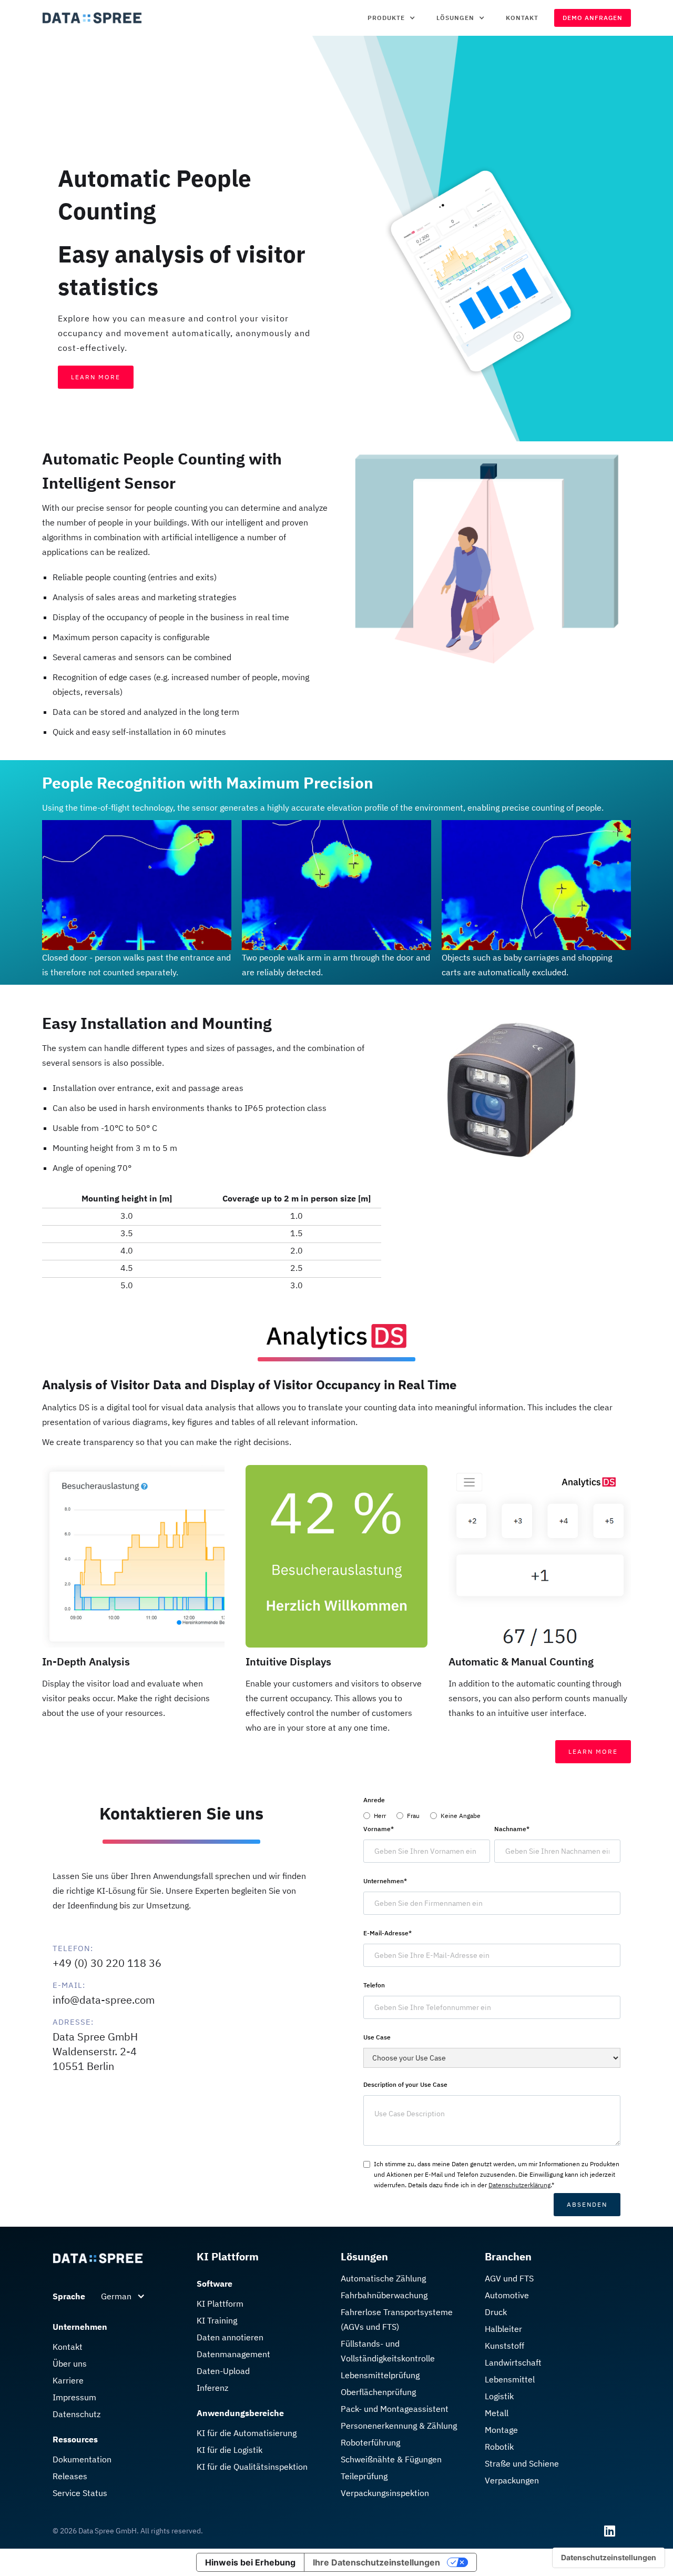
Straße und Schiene (522, 2463)
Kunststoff (504, 2346)
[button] (391, 18)
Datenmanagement (233, 2354)
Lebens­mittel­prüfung (380, 2375)
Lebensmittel (510, 2379)
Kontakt (522, 18)
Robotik (499, 2447)
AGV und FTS (509, 2278)
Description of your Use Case (405, 2084)
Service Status (80, 2493)
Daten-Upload (223, 2371)
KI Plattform (220, 2304)
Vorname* (379, 1829)
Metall (497, 2413)
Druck (496, 2312)
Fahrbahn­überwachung (384, 2295)
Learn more (593, 1751)
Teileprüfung (364, 2476)
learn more (96, 377)
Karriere (68, 2380)
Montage (501, 2430)
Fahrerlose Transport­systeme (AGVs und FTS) (397, 2319)
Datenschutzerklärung (519, 2185)
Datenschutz (77, 2414)
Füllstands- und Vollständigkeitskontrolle (388, 2351)
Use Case (377, 2037)
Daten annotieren (230, 2337)
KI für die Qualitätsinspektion (252, 2467)
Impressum (74, 2397)
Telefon (374, 1985)
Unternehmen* (385, 1881)
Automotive (507, 2295)
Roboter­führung (370, 2442)
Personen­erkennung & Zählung (399, 2426)
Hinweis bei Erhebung (250, 2562)
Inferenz (212, 2388)
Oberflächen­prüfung (378, 2392)
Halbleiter (503, 2329)
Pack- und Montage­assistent (395, 2409)
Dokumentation (82, 2459)
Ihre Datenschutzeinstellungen (376, 2562)
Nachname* (512, 1829)
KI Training (217, 2320)
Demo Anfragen (593, 18)
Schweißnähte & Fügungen (391, 2459)
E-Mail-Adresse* (388, 1933)
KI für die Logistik (230, 2450)
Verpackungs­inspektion (385, 2493)
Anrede (374, 1800)
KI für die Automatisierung (247, 2433)
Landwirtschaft (513, 2362)
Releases (70, 2476)
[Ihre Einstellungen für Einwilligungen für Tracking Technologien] (609, 2558)
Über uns (70, 2363)
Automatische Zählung (383, 2278)
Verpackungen (512, 2480)
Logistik (499, 2396)
